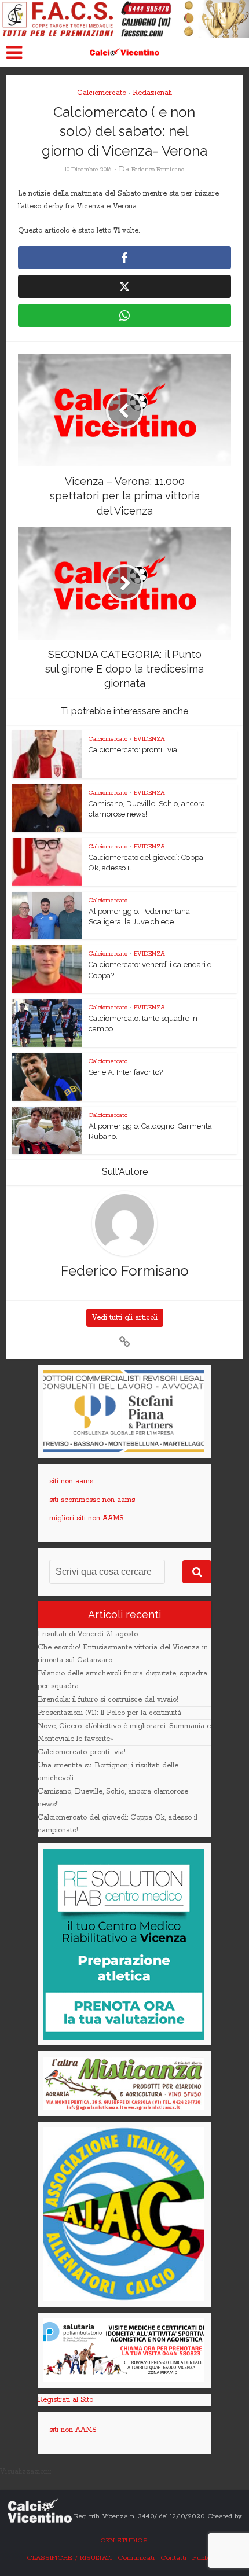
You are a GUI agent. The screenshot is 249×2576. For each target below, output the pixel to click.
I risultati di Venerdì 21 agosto (88, 1634)
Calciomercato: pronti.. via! (134, 750)
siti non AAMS (73, 2430)
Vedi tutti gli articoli (125, 1318)
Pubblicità (208, 2558)
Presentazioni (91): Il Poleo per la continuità (109, 1713)
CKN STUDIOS (124, 2540)
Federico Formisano (158, 170)
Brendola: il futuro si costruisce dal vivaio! (108, 1699)
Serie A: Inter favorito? (126, 1072)
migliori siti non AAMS (87, 1518)
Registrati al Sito (65, 2400)
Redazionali (152, 93)
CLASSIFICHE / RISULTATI (69, 2558)
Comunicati (136, 2558)
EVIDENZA (149, 739)
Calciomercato (102, 93)
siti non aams (71, 1481)
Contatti (173, 2558)
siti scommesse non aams (92, 1500)
